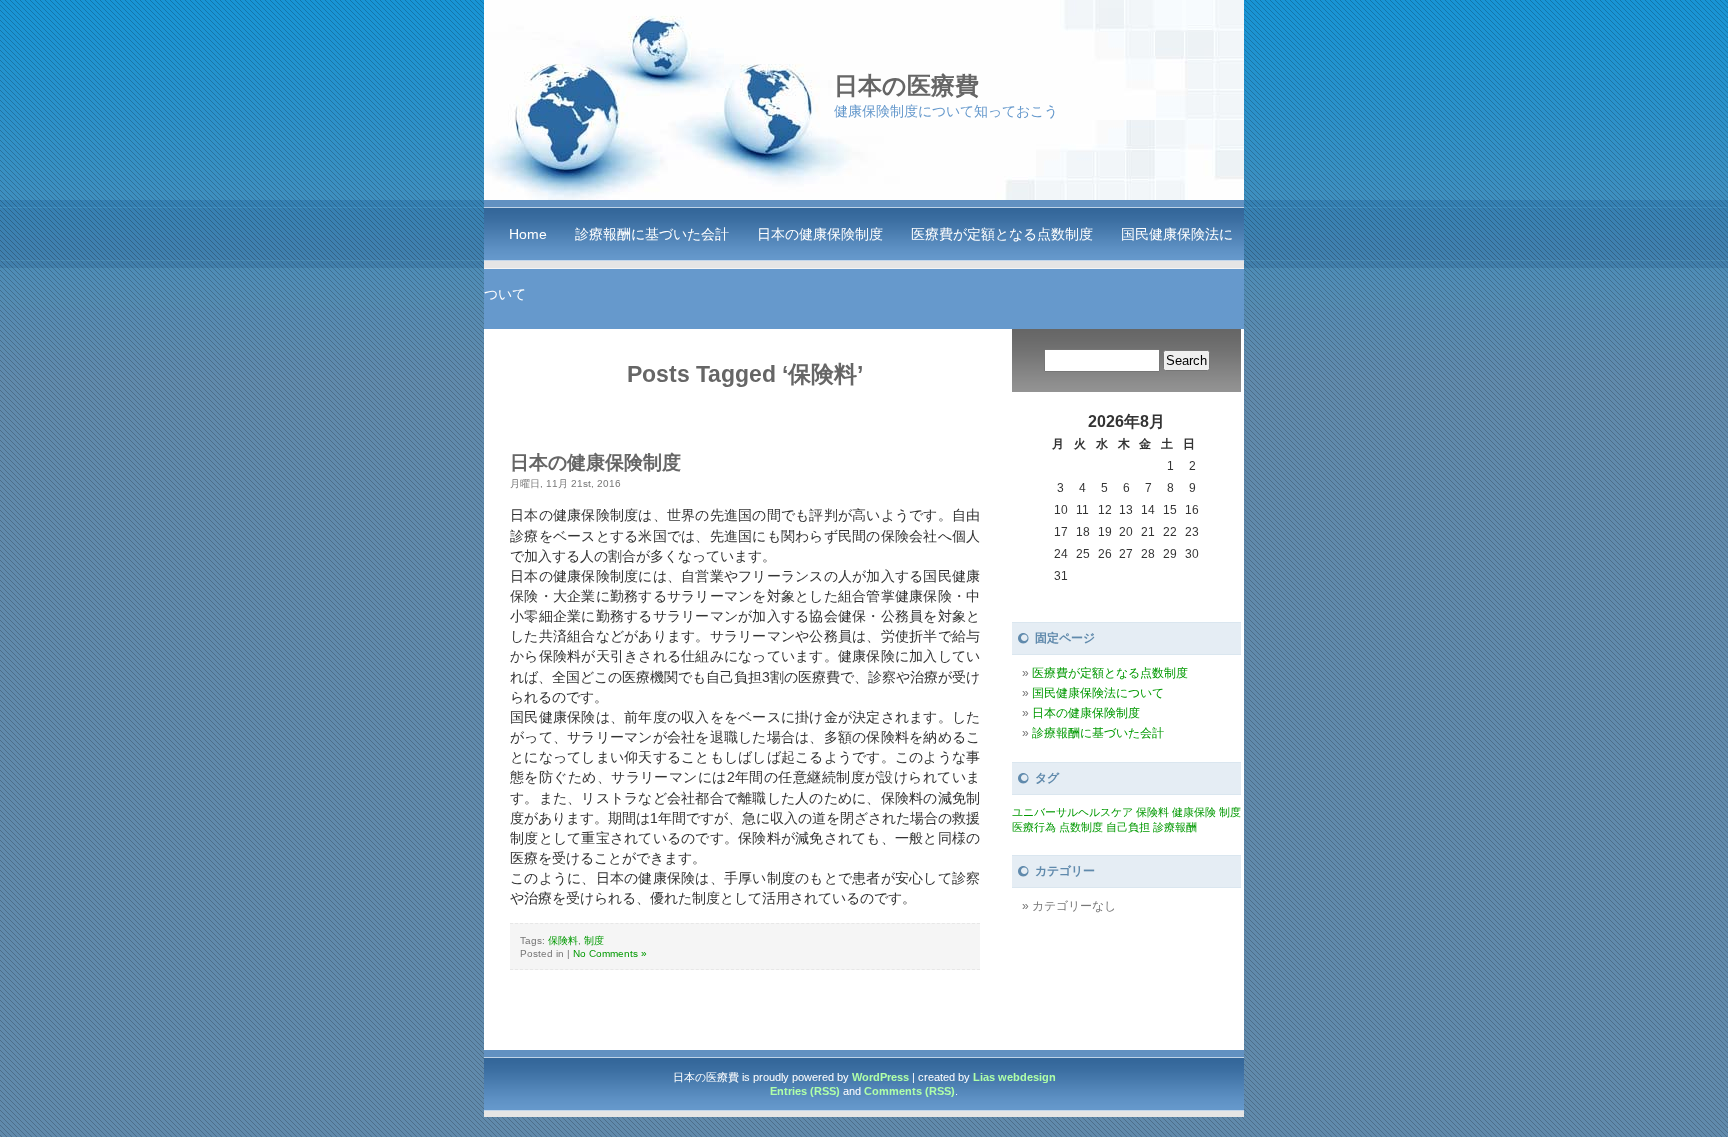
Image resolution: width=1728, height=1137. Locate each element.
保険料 (563, 940)
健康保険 (1194, 812)
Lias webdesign (1014, 1077)
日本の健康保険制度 (820, 234)
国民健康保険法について (1098, 693)
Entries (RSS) (805, 1091)
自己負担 (1128, 827)
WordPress (880, 1077)
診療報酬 (1175, 827)
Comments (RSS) (909, 1091)
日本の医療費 (906, 85)
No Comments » (610, 953)
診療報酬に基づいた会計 (652, 234)
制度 (594, 940)
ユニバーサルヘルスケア (1072, 812)
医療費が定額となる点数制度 (1002, 234)
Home (528, 234)
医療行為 (1034, 827)
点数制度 (1081, 827)
